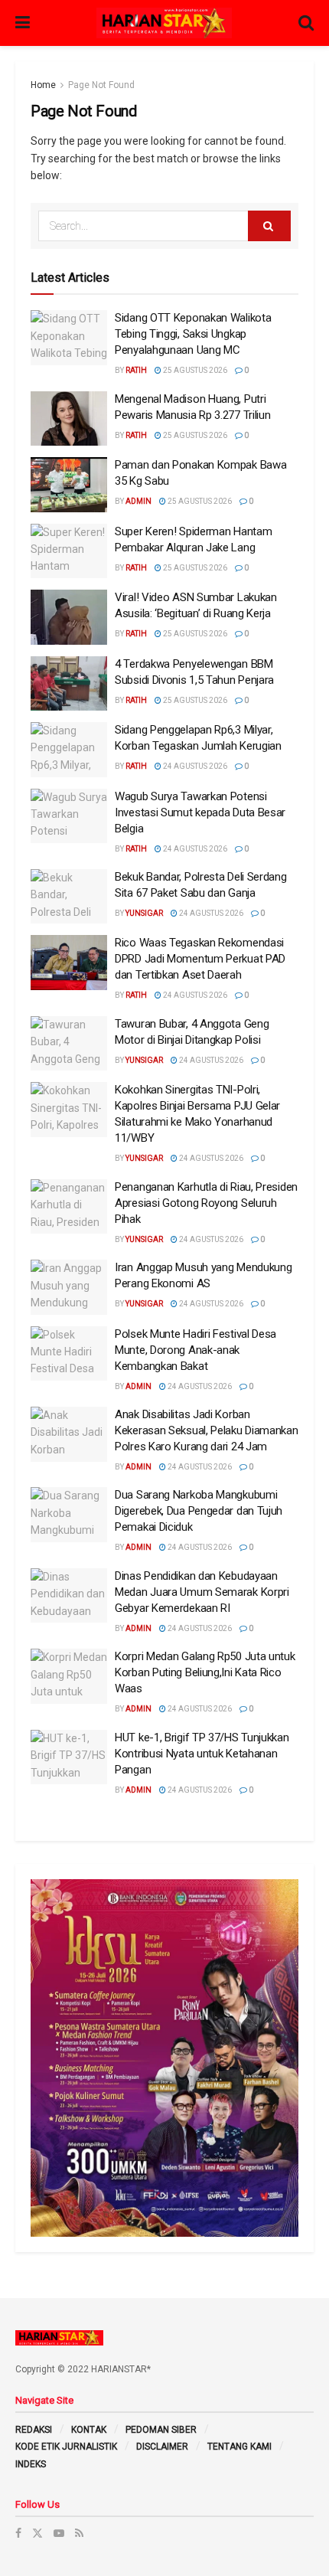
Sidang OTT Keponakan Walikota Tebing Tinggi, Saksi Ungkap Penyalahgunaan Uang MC (193, 334)
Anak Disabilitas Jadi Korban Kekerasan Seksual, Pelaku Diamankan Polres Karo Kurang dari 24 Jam (207, 1430)
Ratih (136, 370)
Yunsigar (144, 913)
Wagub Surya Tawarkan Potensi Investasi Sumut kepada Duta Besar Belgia (200, 812)
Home (43, 85)
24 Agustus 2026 (194, 766)
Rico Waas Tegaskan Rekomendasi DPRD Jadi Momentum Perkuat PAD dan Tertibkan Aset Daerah (200, 959)
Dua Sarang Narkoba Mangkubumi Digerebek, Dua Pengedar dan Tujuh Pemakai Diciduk (199, 1511)
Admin (138, 501)
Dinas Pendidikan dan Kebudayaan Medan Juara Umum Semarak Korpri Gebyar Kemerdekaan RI (202, 1592)
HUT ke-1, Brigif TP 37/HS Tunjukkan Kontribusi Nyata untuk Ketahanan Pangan (202, 1754)
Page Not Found (101, 85)
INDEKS (31, 2464)
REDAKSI (34, 2430)
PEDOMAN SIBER (161, 2430)
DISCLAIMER (162, 2447)
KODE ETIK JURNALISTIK (66, 2447)
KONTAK (89, 2430)
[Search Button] (269, 226)
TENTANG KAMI (239, 2447)
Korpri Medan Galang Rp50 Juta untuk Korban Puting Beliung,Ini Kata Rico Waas (205, 1672)
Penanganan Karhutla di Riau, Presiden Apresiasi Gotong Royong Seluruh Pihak (206, 1203)
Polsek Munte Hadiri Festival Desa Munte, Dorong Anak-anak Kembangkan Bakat (195, 1350)
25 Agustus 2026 (194, 370)
